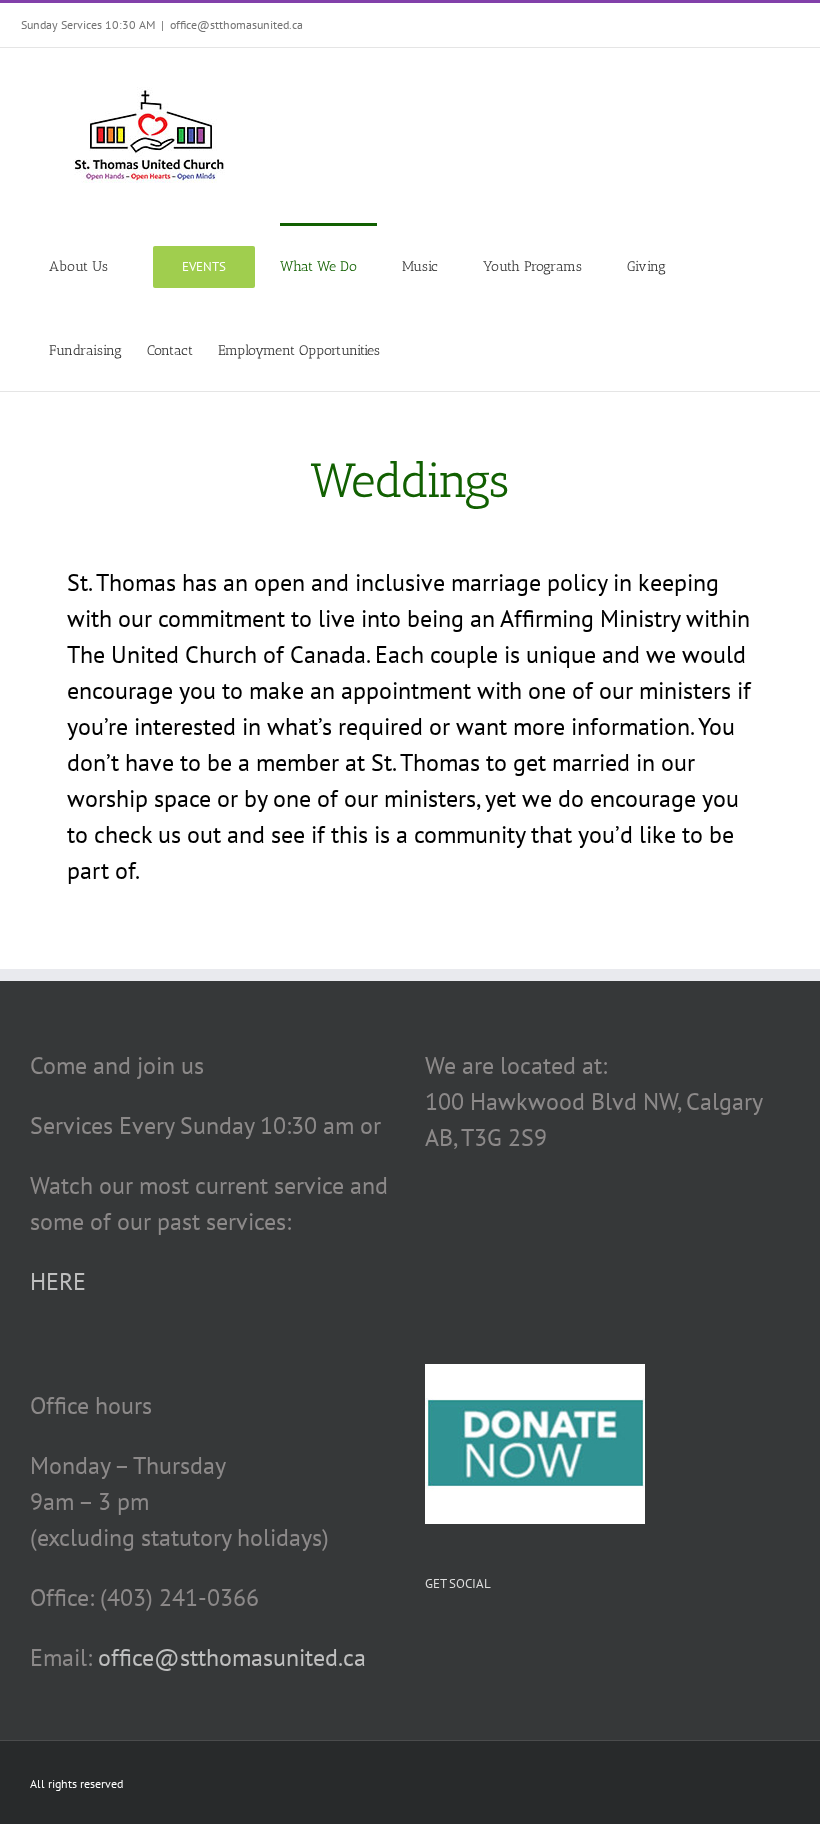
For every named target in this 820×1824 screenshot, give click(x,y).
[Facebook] (431, 1643)
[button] (410, 349)
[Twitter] (460, 1643)
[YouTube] (489, 1643)
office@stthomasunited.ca (236, 24)
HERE (58, 1281)
